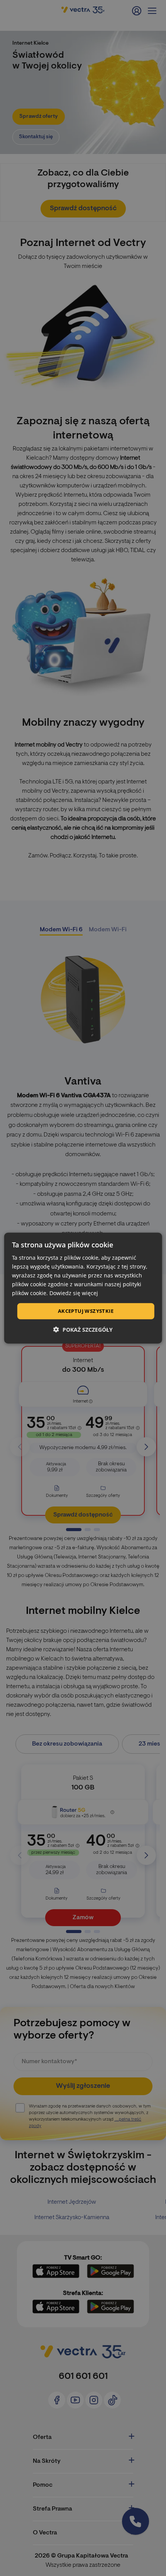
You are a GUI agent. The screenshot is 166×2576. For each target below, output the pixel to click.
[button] (83, 1330)
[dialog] (83, 1288)
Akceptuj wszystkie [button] (86, 1311)
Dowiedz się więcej (74, 1293)
